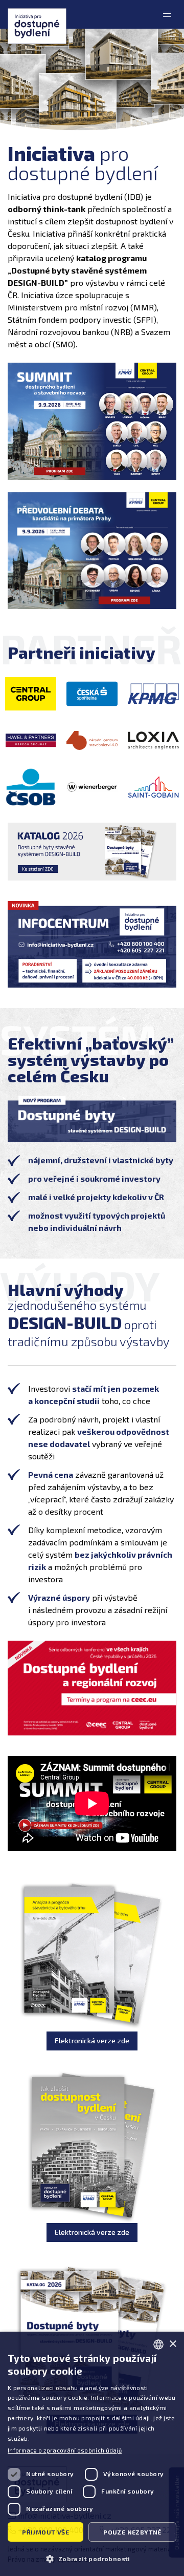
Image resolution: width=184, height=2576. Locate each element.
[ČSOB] (31, 787)
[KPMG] (153, 694)
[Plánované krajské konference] (92, 1688)
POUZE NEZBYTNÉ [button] (132, 2532)
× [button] (172, 2344)
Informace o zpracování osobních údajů (65, 2450)
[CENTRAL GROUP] (31, 694)
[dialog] (92, 2454)
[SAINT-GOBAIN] (153, 787)
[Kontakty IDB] (92, 945)
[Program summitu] (92, 421)
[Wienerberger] (92, 787)
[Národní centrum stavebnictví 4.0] (92, 740)
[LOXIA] (153, 740)
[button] (92, 2558)
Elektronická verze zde (92, 2040)
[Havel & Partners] (31, 740)
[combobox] (158, 2344)
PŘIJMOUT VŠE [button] (45, 2532)
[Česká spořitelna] (92, 694)
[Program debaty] (92, 551)
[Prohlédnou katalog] (92, 851)
